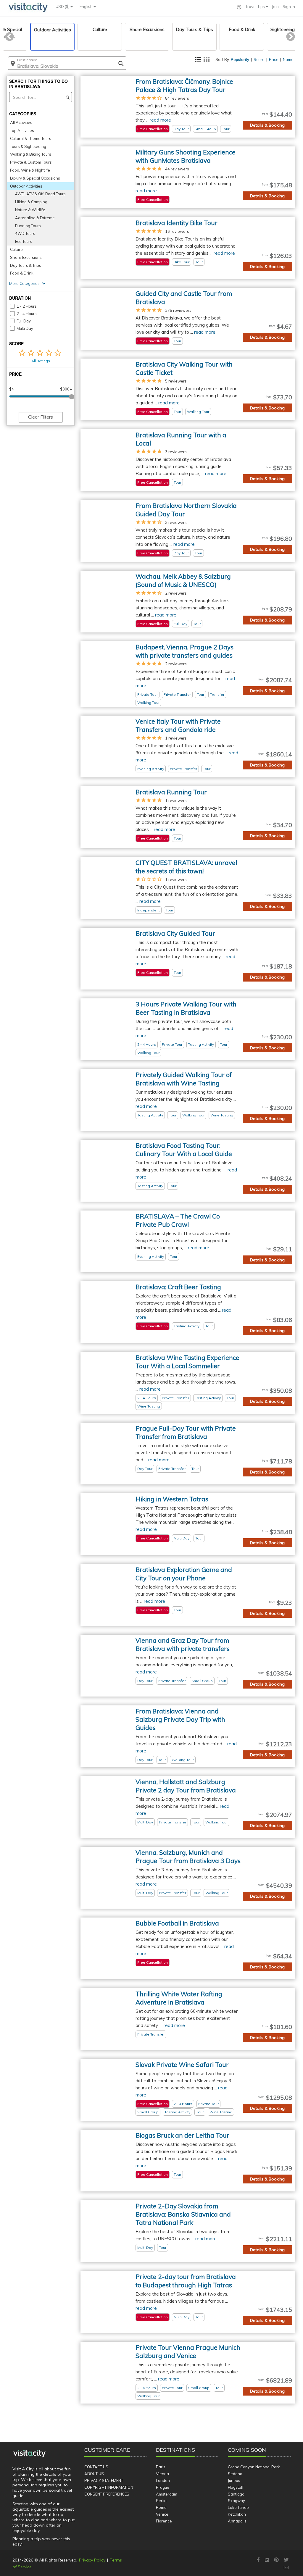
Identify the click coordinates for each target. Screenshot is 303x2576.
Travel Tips (256, 7)
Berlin (161, 2501)
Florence (164, 2521)
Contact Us (96, 2467)
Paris (161, 2467)
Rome (161, 2507)
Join (275, 7)
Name (288, 59)
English (87, 7)
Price (274, 59)
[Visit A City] (29, 2454)
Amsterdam (167, 2494)
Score (259, 59)
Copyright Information (109, 2487)
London (163, 2480)
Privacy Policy (92, 2560)
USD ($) (63, 7)
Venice (162, 2514)
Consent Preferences (107, 2494)
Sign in (289, 7)
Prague (163, 2487)
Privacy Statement (104, 2480)
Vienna (162, 2474)
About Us (94, 2474)
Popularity (240, 59)
